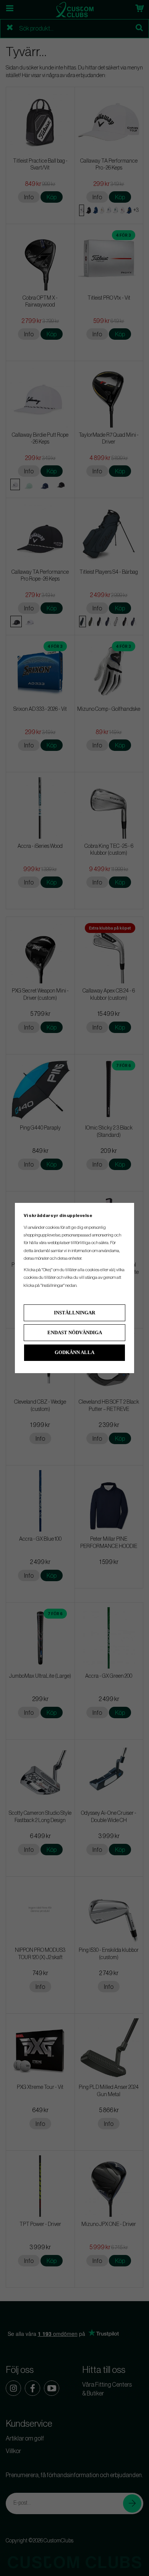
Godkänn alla (74, 1352)
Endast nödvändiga (75, 1332)
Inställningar (74, 1313)
